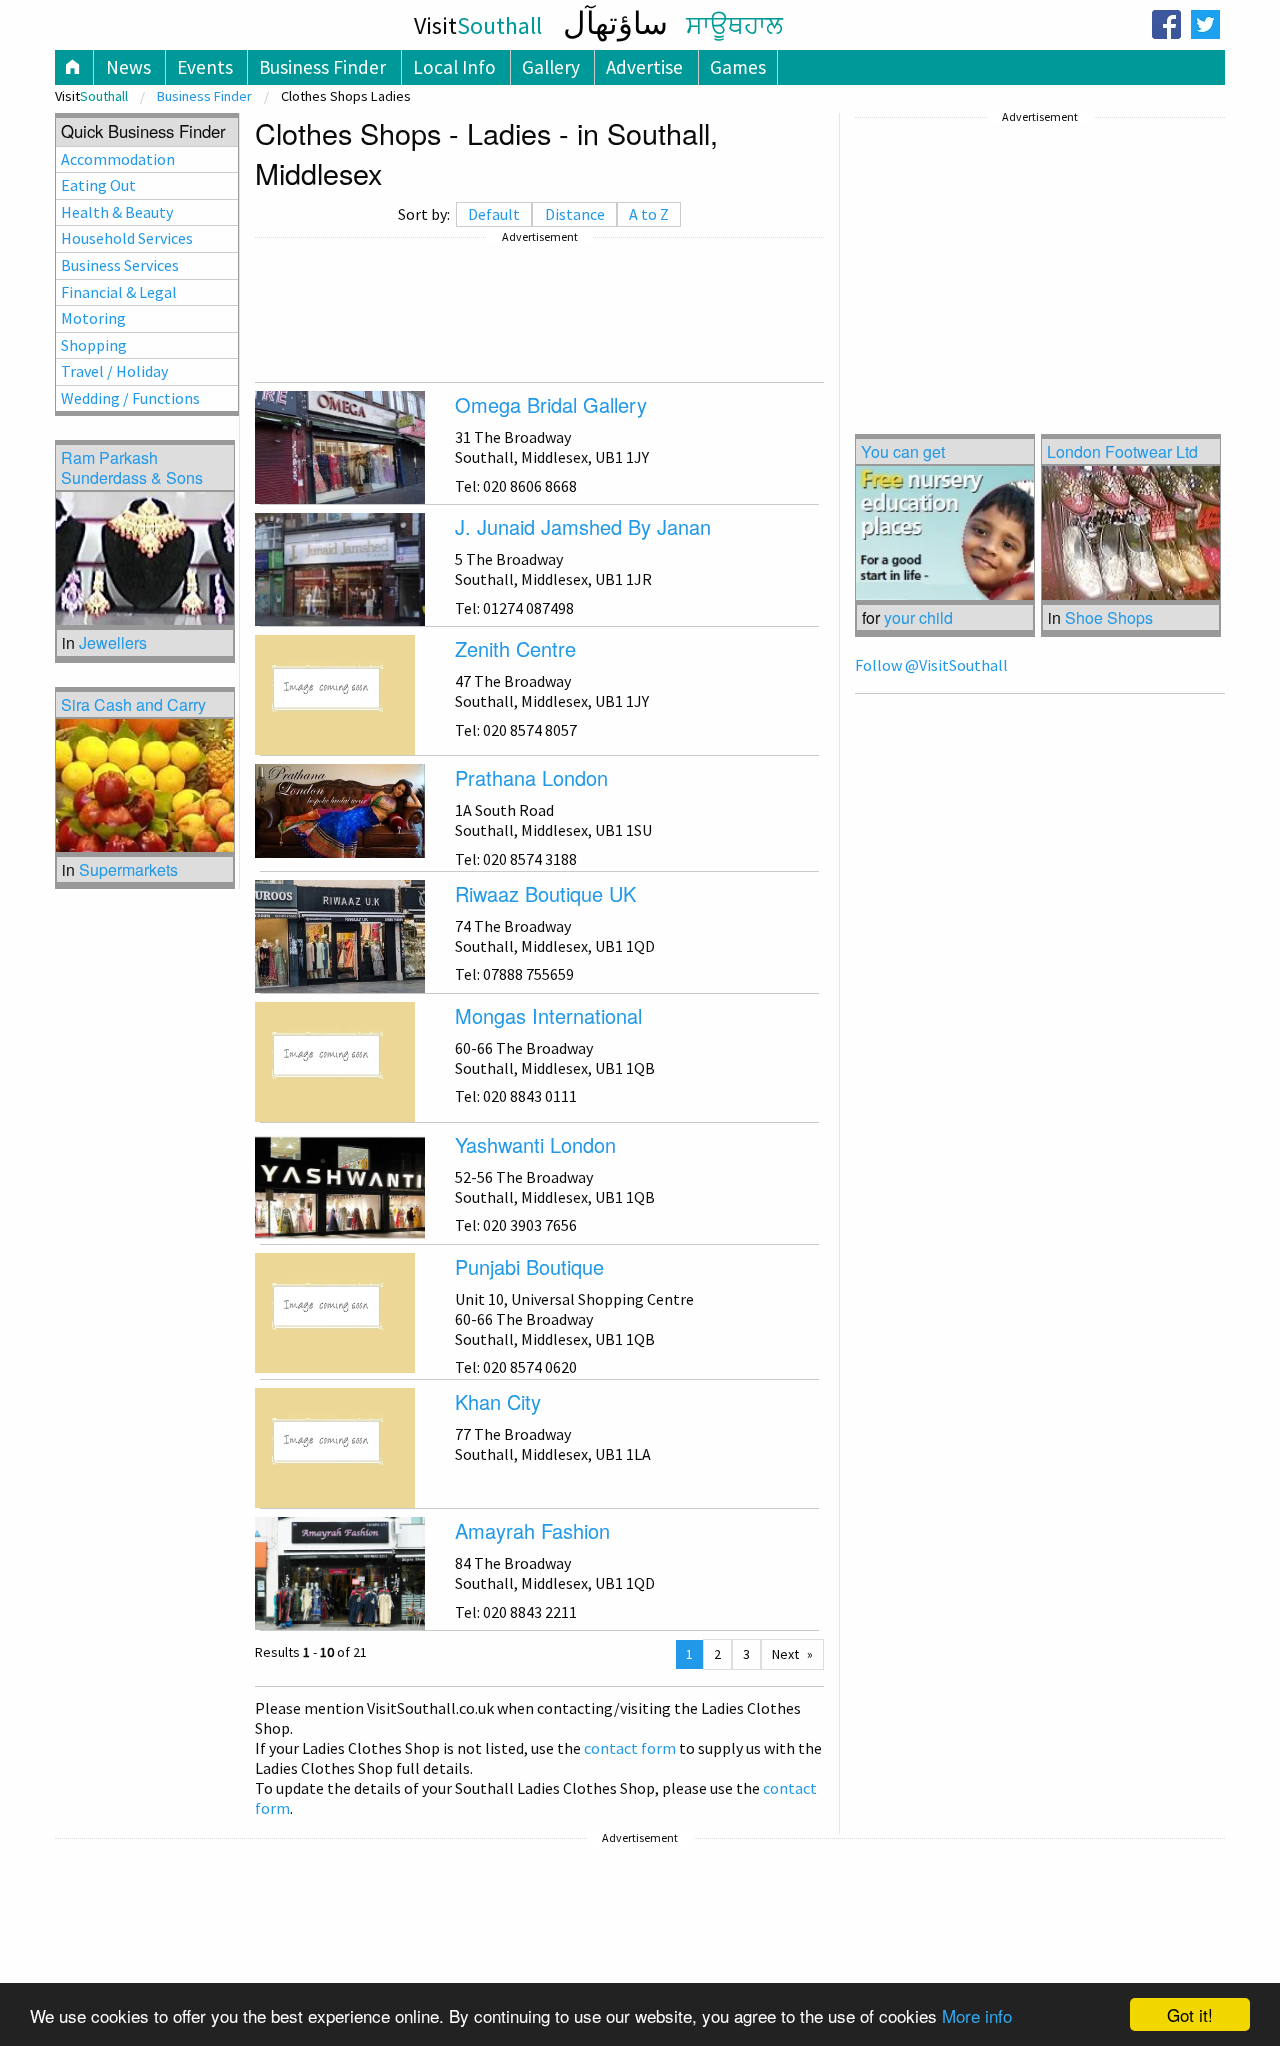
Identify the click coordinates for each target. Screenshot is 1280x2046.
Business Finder (322, 67)
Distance (575, 214)
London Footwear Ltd (1122, 451)
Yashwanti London (535, 1144)
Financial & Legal (119, 292)
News (128, 67)
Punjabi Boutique (529, 1266)
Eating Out (98, 185)
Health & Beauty (117, 212)
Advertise (644, 67)
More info (977, 2015)
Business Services (120, 265)
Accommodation (118, 159)
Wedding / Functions (130, 398)
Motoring (93, 318)
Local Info (454, 67)
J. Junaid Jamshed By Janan (583, 526)
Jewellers (113, 642)
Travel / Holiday (114, 371)
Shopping (94, 345)
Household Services (127, 238)
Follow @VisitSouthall (931, 665)
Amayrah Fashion (532, 1530)
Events (205, 67)
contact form (630, 1748)
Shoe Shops (1109, 617)
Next (785, 1654)
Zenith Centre (515, 648)
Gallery (551, 67)
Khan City (498, 1401)
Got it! (1190, 2014)
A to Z (649, 214)
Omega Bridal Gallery (551, 404)
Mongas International (548, 1015)
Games (738, 67)
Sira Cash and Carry (133, 704)
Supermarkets (128, 869)
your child (918, 617)
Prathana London (531, 777)
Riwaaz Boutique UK (545, 893)
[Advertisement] (539, 310)
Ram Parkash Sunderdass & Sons (132, 467)
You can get (903, 451)
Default (494, 214)
